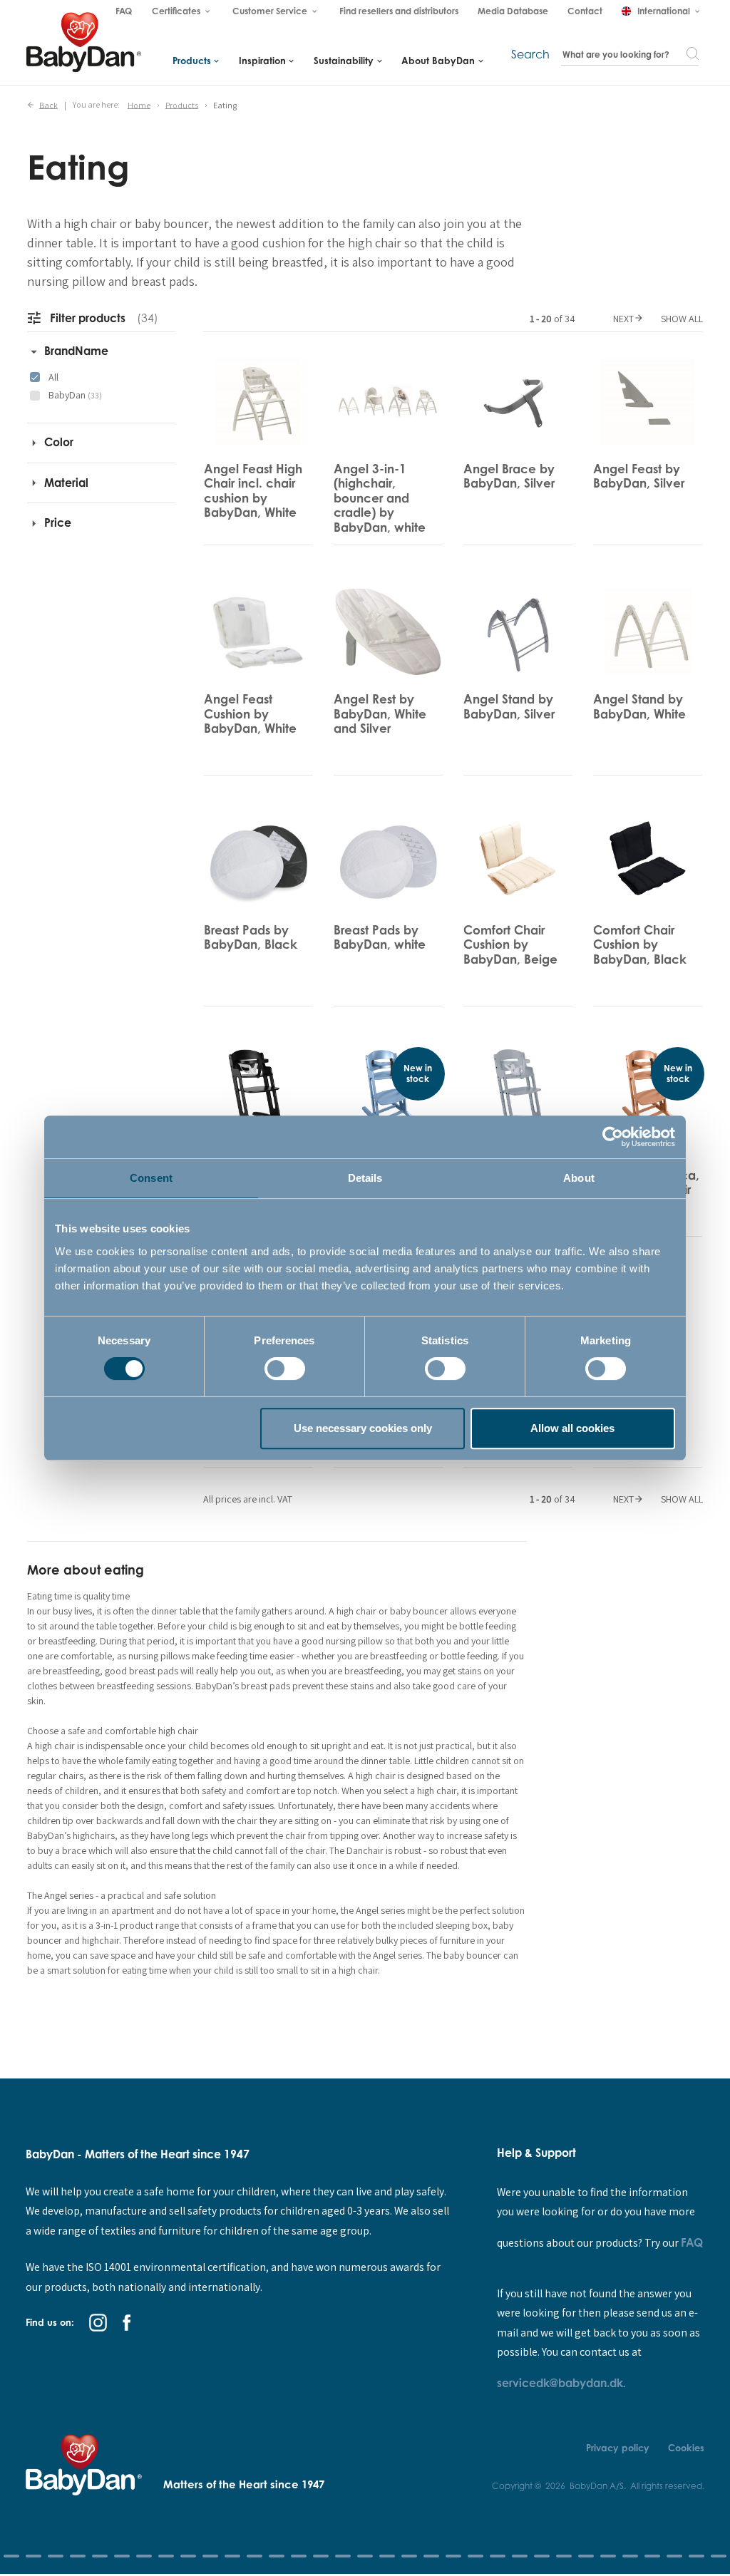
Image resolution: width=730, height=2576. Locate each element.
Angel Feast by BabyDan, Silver (639, 476)
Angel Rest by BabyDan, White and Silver (380, 713)
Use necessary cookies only (363, 1428)
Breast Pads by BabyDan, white (380, 937)
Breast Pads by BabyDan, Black (251, 937)
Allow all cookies (572, 1428)
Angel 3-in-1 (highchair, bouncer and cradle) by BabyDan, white (380, 498)
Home (139, 104)
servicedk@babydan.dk (560, 2383)
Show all (682, 319)
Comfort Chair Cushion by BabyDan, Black (640, 944)
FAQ (692, 2242)
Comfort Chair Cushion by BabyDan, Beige (510, 944)
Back (48, 104)
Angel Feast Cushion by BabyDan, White (250, 713)
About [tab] (579, 1178)
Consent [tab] (151, 1178)
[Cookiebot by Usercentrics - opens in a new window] (613, 1137)
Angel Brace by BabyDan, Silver (509, 476)
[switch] (285, 1369)
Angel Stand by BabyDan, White (639, 706)
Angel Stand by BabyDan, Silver (509, 706)
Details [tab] (365, 1178)
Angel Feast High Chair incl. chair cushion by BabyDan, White (253, 490)
